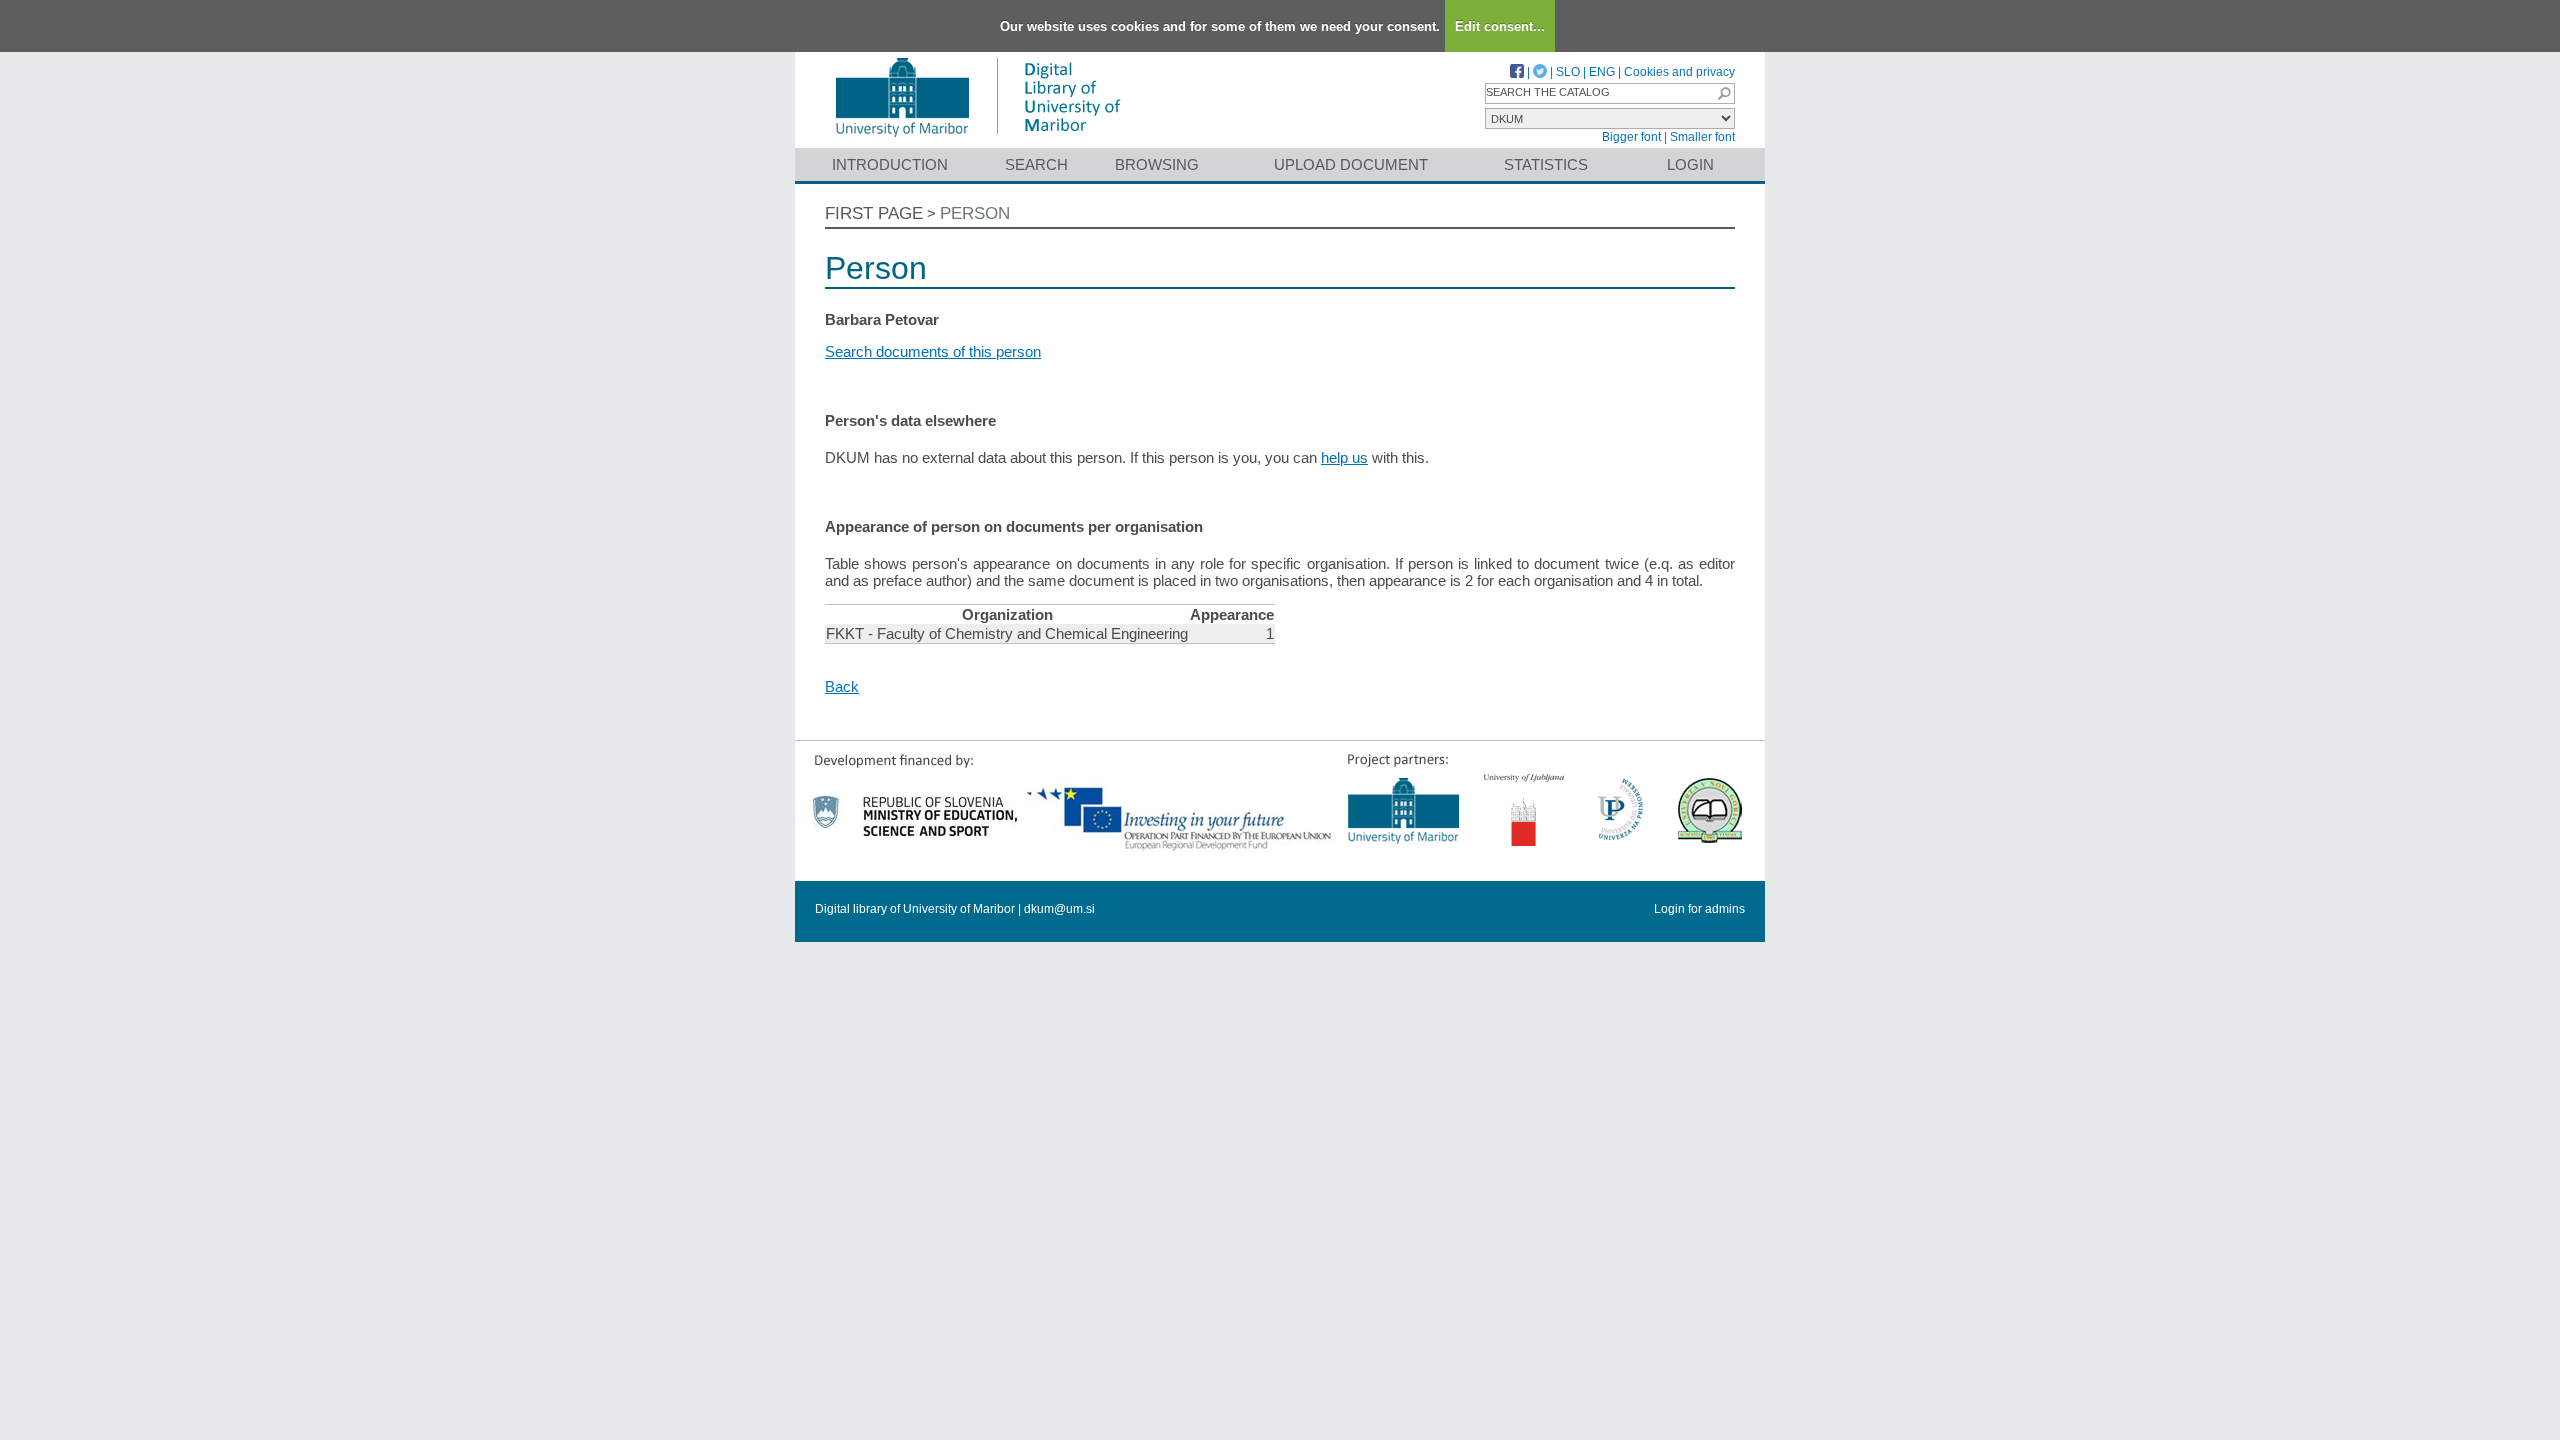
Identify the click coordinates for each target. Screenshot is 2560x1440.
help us (1344, 457)
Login (1690, 164)
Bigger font (1631, 137)
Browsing (1157, 164)
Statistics (1546, 164)
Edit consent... (1500, 26)
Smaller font (1702, 137)
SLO (1568, 72)
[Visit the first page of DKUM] (977, 138)
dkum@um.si (1059, 909)
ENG (1602, 72)
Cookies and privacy (1679, 72)
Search (1036, 164)
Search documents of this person (933, 351)
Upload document (1351, 164)
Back (842, 686)
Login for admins (1699, 909)
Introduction (890, 164)
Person (975, 213)
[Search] (1724, 93)
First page (874, 213)
